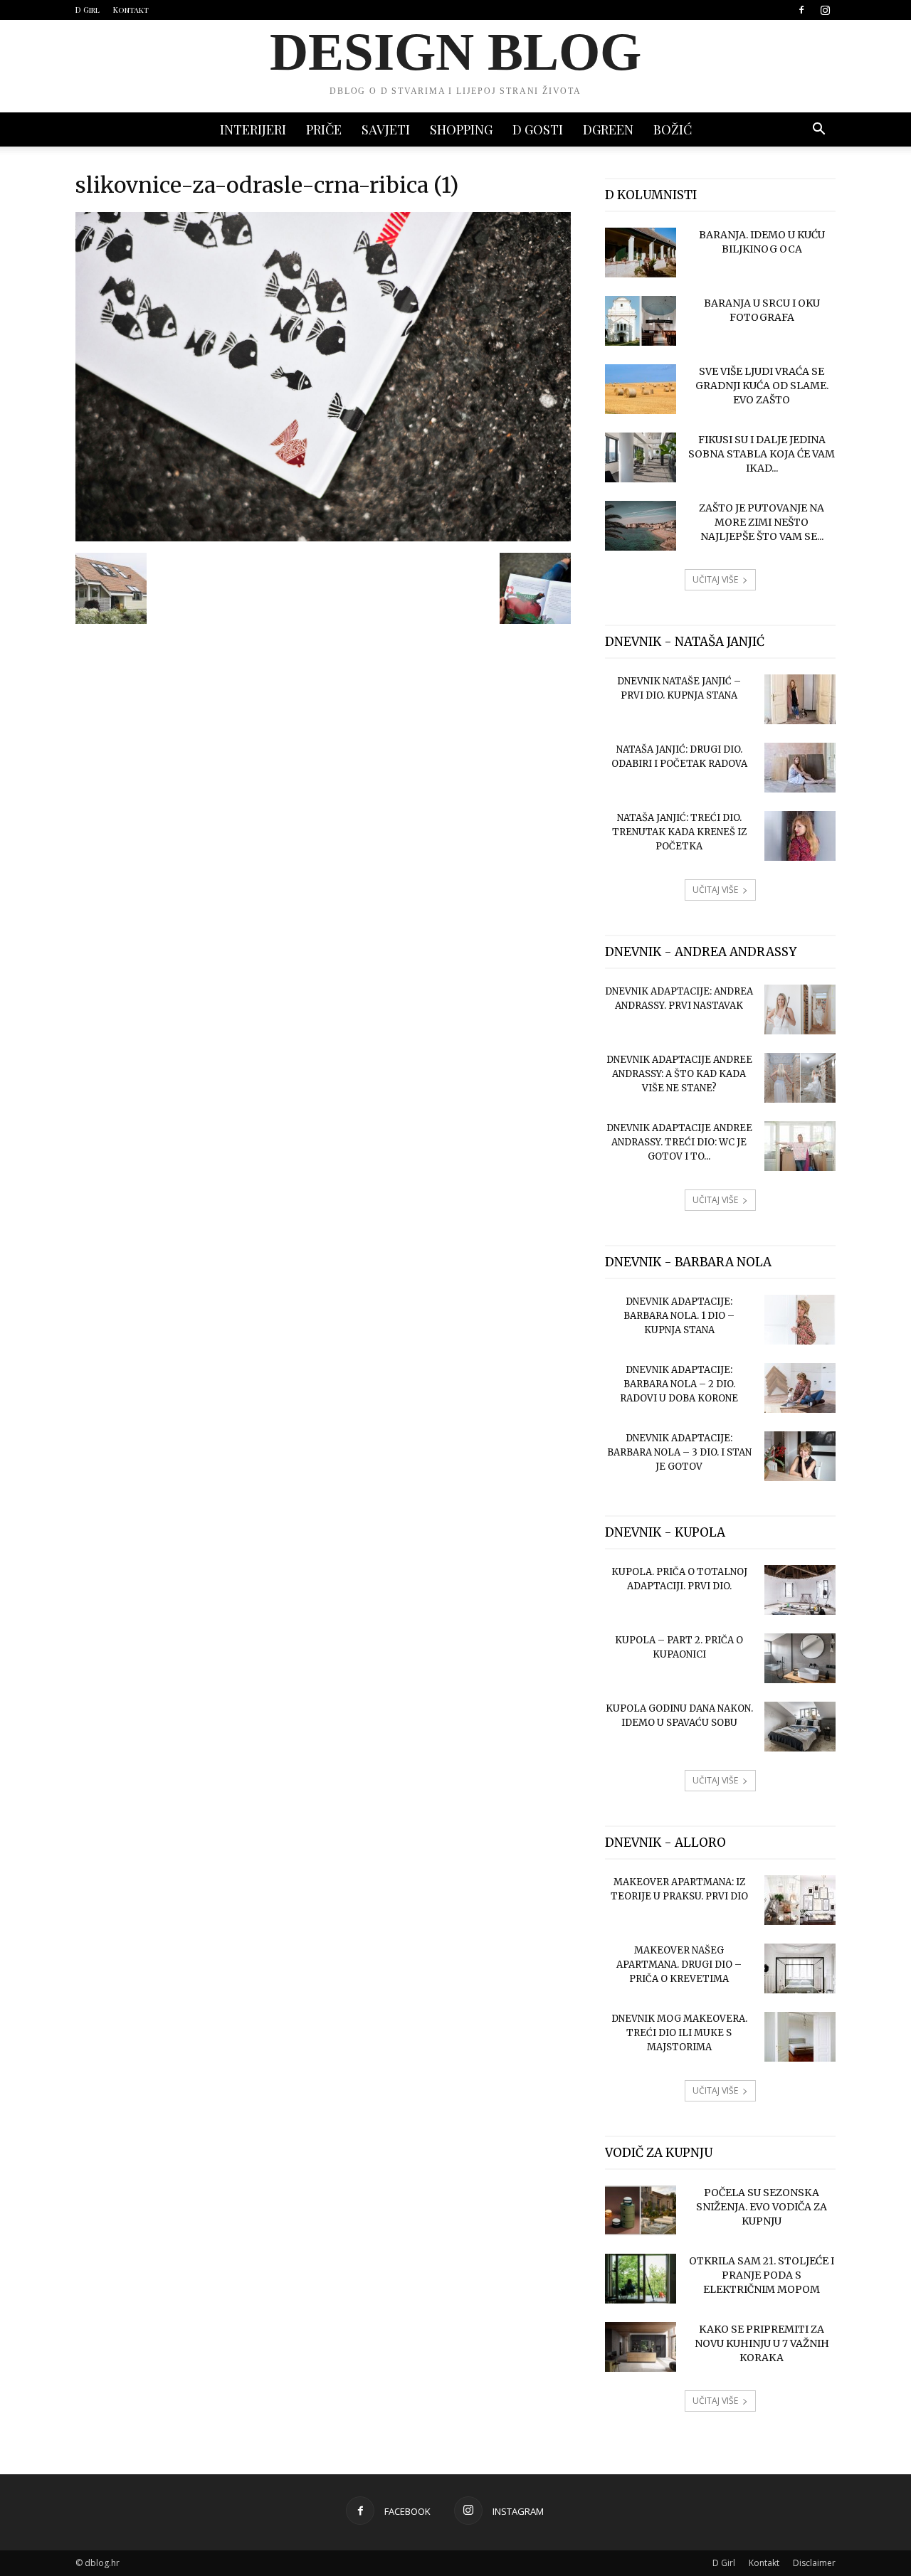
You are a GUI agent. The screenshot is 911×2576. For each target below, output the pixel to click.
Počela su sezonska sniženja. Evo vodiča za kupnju (762, 2207)
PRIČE (324, 129)
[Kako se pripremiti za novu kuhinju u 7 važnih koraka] (641, 2347)
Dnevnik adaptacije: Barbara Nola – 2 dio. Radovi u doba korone (679, 1384)
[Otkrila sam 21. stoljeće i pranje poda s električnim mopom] (641, 2279)
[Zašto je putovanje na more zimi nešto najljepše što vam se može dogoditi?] (641, 526)
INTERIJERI (253, 129)
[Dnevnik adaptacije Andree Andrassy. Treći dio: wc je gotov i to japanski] (800, 1146)
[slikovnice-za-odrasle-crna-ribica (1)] (323, 538)
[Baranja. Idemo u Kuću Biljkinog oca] (641, 253)
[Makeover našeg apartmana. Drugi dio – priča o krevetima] (800, 1968)
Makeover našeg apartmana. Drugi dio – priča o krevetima (679, 1965)
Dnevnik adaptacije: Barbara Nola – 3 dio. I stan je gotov (679, 1452)
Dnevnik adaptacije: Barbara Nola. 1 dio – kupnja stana (679, 1316)
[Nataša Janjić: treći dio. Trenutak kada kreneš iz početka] (800, 836)
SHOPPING (461, 129)
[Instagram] (825, 10)
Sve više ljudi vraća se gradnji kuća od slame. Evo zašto (762, 386)
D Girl (88, 10)
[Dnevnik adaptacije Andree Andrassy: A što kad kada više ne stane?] (800, 1078)
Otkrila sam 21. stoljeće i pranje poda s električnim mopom (762, 2275)
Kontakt (131, 10)
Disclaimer (814, 2563)
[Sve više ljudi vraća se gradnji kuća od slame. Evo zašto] (641, 389)
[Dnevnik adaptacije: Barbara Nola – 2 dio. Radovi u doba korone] (800, 1388)
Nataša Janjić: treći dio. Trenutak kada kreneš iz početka (679, 832)
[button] (818, 131)
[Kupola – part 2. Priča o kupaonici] (800, 1658)
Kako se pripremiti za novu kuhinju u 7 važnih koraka (762, 2343)
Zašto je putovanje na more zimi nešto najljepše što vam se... (762, 522)
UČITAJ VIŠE (715, 579)
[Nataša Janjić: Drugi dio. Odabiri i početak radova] (800, 768)
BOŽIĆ (673, 129)
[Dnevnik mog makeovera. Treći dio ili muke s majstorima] (800, 2037)
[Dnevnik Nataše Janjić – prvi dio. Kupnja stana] (800, 699)
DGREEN (608, 129)
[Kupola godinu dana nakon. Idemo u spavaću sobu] (800, 1727)
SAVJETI (386, 129)
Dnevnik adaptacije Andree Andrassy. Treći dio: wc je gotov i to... (679, 1142)
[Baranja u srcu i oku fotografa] (641, 321)
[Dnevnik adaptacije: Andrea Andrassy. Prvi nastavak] (800, 1009)
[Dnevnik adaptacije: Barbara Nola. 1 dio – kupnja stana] (800, 1320)
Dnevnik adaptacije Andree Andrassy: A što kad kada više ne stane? (679, 1074)
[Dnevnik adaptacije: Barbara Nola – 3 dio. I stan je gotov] (800, 1456)
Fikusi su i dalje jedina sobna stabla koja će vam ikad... (762, 454)
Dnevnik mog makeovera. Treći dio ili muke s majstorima (679, 2033)
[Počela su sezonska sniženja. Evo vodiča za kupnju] (641, 2210)
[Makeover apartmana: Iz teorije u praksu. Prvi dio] (800, 1900)
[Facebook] (801, 10)
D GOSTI (538, 129)
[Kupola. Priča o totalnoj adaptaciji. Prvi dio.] (800, 1590)
